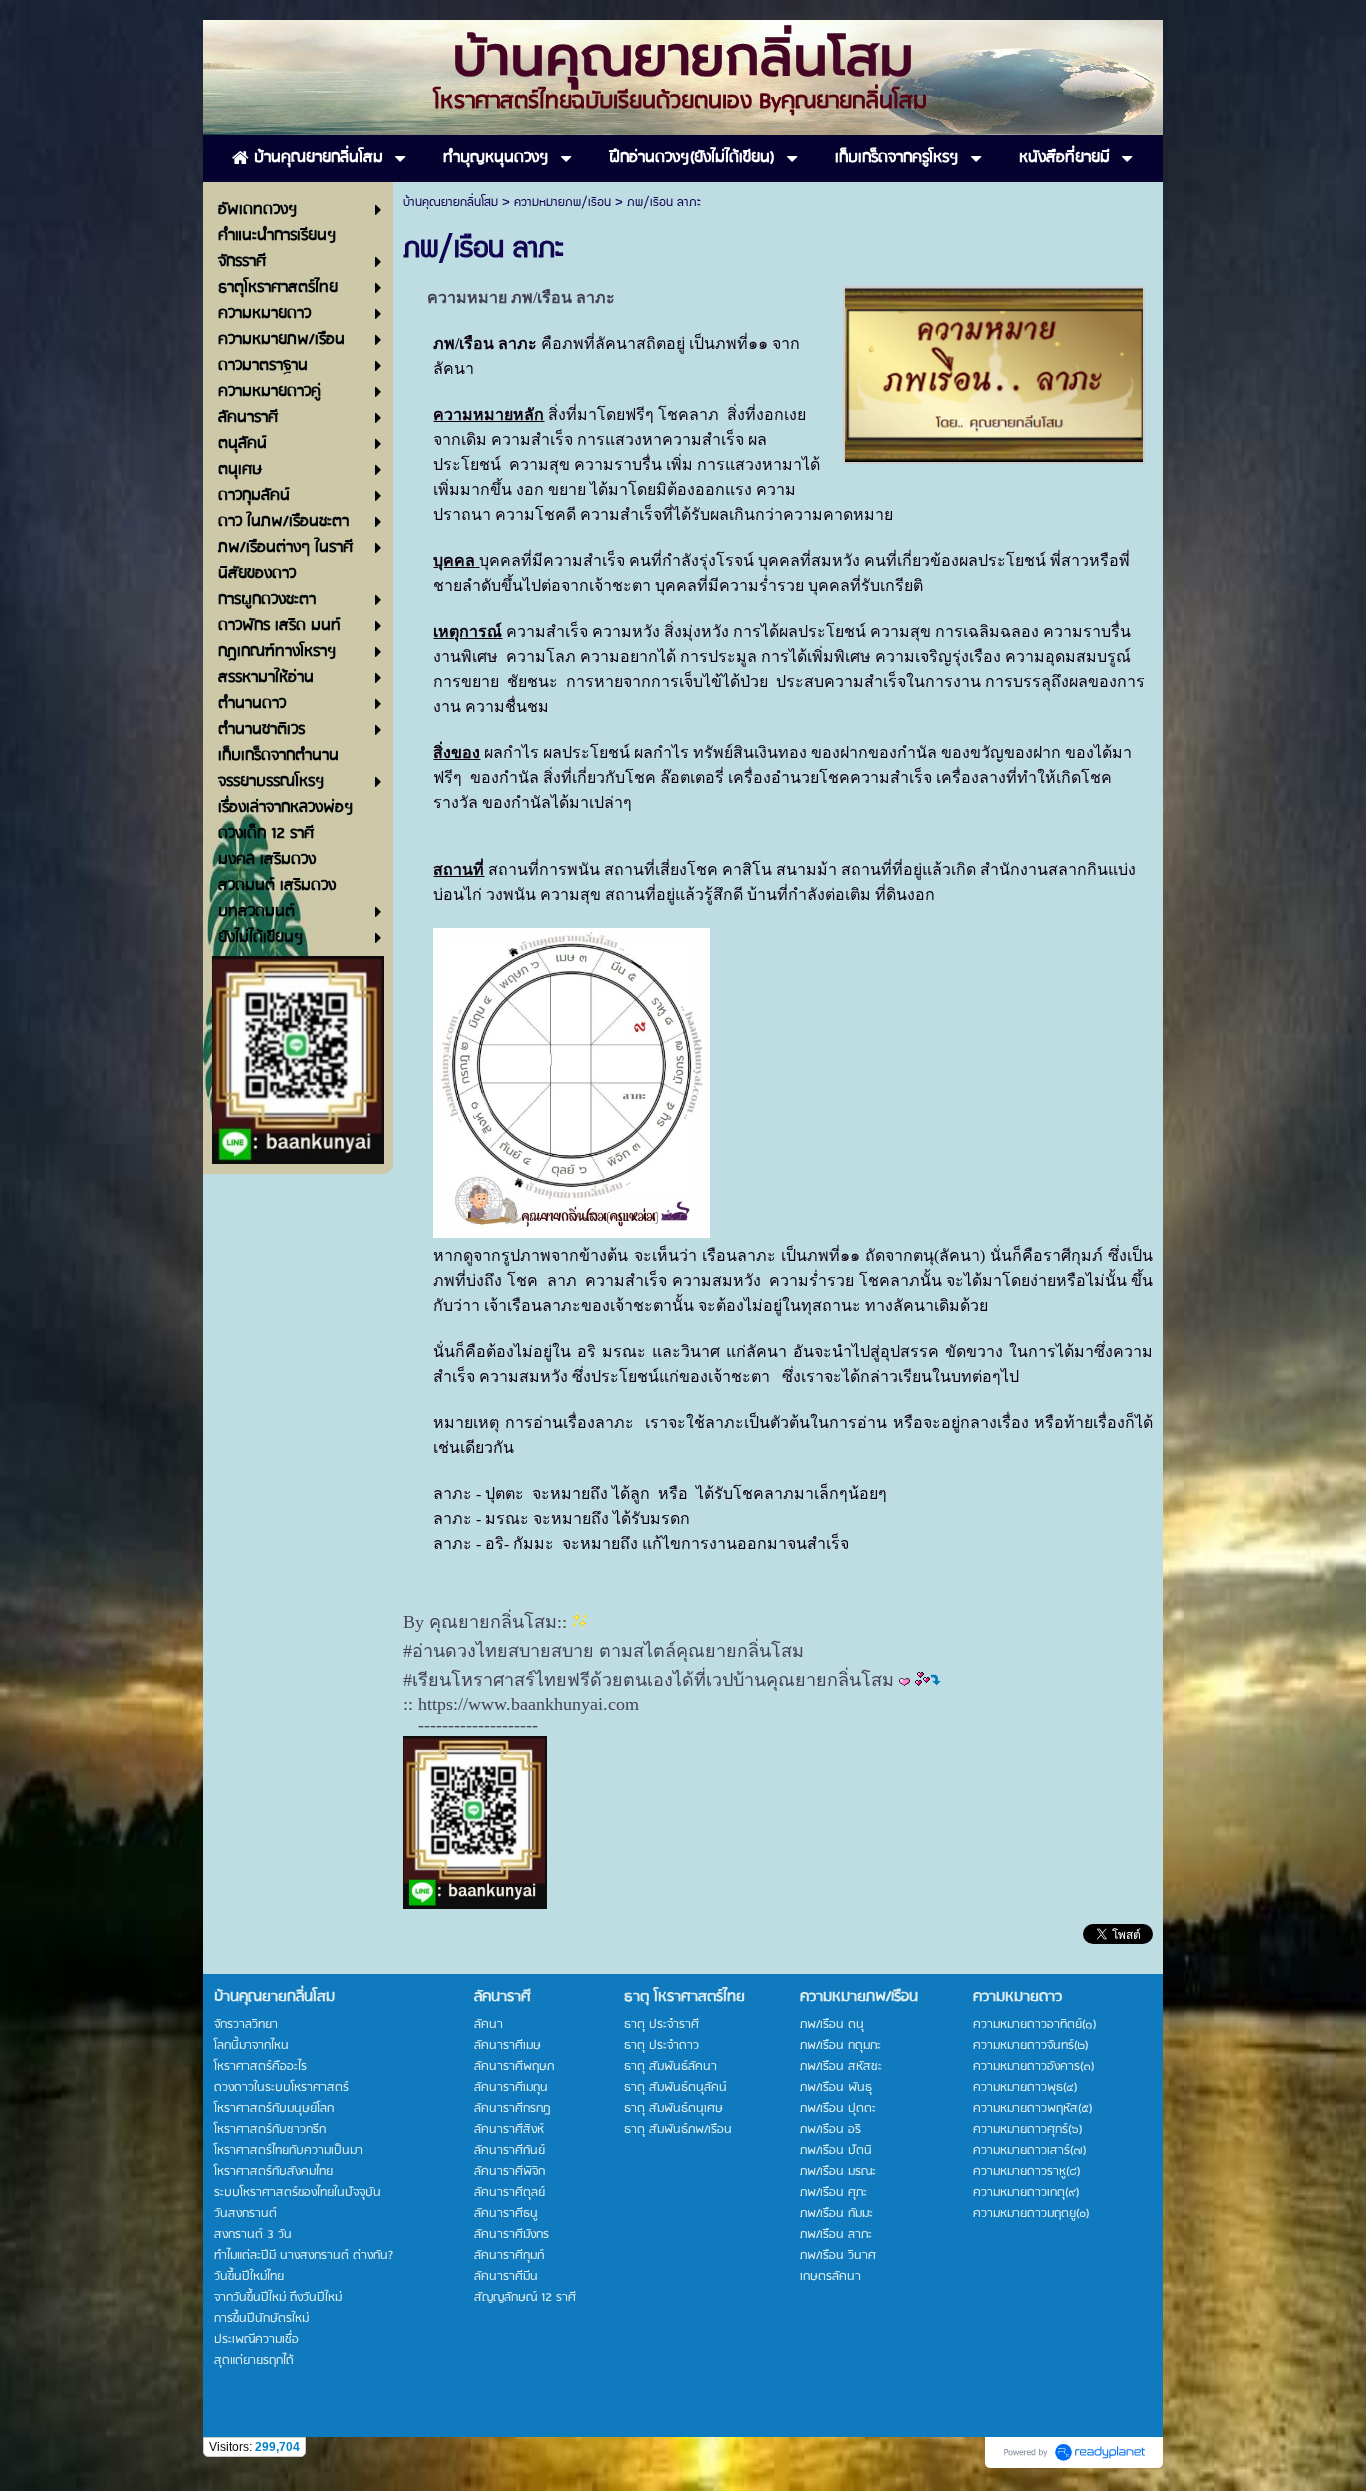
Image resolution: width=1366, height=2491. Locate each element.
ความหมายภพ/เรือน (562, 202)
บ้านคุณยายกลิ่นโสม (450, 202)
